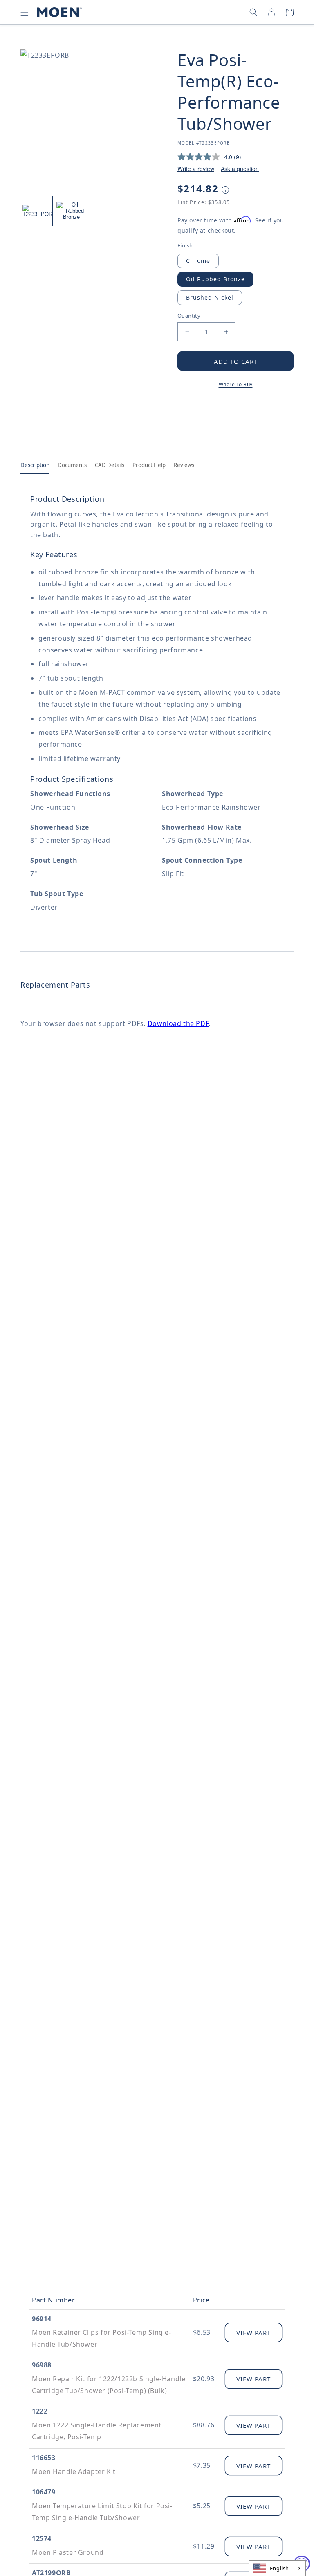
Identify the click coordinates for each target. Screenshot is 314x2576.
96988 (42, 2365)
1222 (40, 2411)
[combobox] (277, 2568)
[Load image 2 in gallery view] (71, 211)
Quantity (189, 316)
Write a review (196, 169)
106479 (44, 2492)
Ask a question (240, 169)
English (279, 2568)
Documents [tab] (72, 465)
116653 (44, 2458)
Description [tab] (35, 465)
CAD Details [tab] (110, 465)
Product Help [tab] (149, 465)
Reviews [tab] (184, 465)
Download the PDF (178, 1023)
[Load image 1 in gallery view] (37, 211)
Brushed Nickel (210, 297)
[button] (25, 12)
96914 (42, 2319)
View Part (253, 2333)
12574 (42, 2538)
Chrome (198, 261)
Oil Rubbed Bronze (215, 279)
